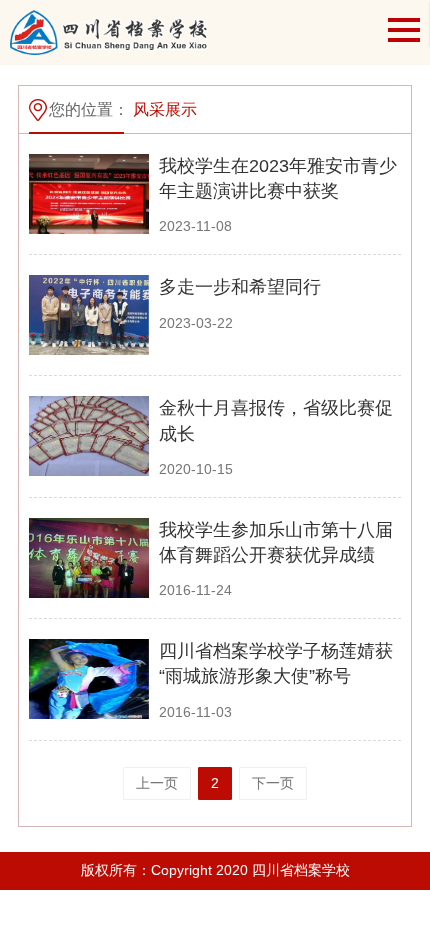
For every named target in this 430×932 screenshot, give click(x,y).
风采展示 (165, 109)
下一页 (273, 783)
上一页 (157, 783)
